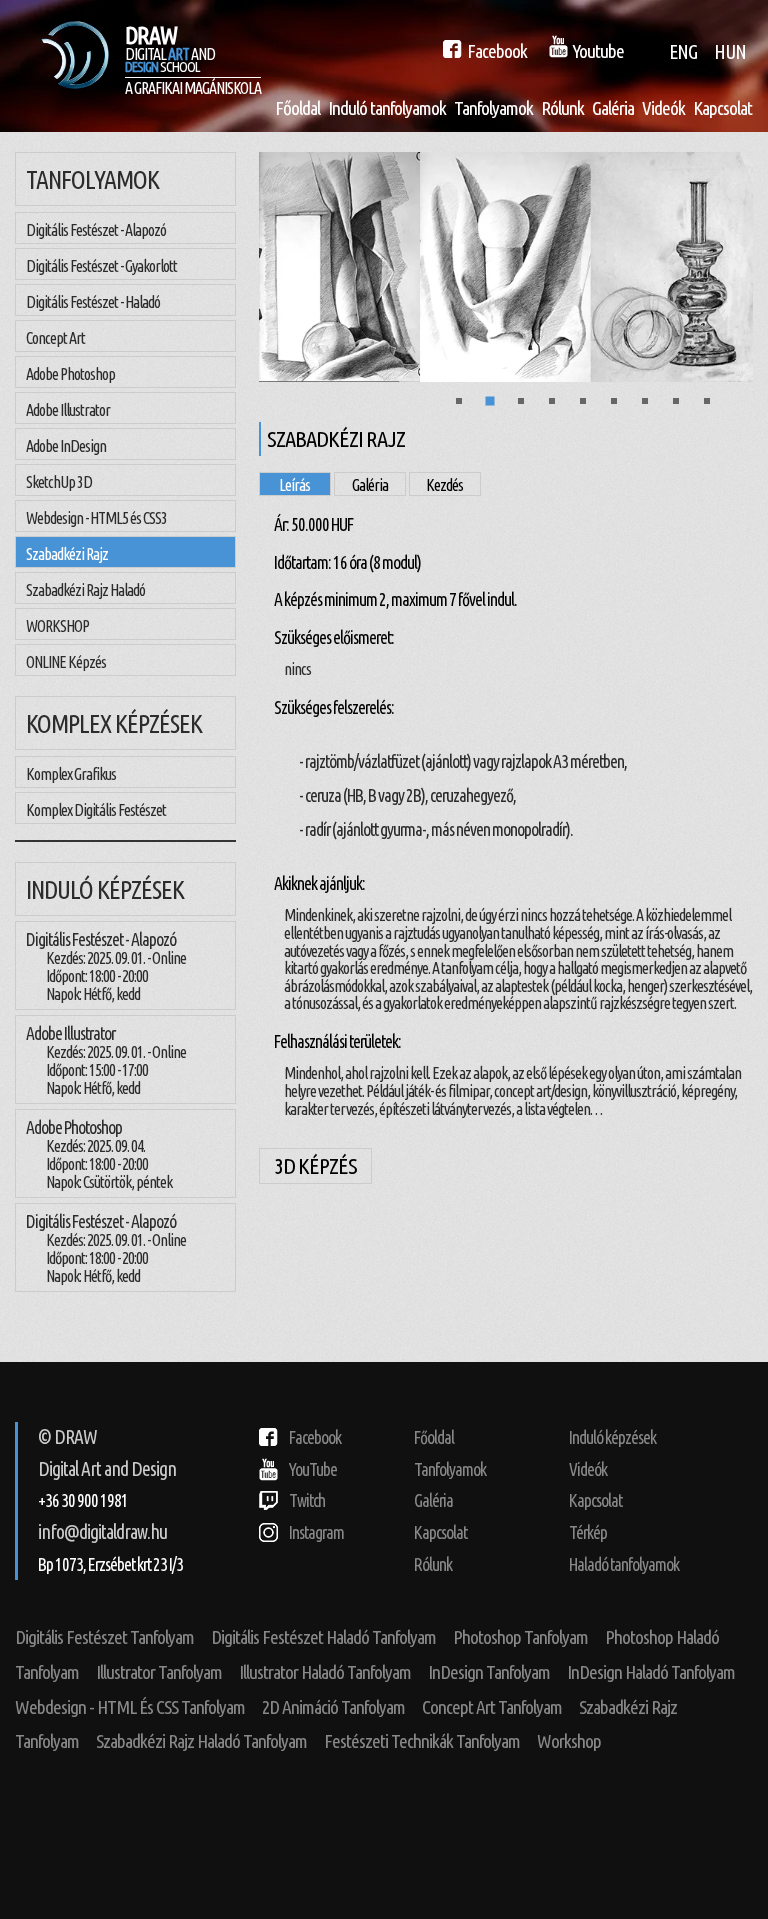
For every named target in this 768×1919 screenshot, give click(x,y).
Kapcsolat (722, 108)
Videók (663, 108)
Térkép (588, 1532)
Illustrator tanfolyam (159, 1672)
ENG (683, 51)
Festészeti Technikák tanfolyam (422, 1741)
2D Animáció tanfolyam (333, 1707)
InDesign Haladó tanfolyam (651, 1672)
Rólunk (562, 108)
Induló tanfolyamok (387, 108)
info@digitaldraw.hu (102, 1532)
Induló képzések (612, 1437)
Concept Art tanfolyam (492, 1707)
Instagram (316, 1532)
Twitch (307, 1500)
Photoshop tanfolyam (520, 1637)
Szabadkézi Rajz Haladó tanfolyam (201, 1741)
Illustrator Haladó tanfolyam (325, 1672)
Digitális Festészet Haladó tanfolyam (323, 1637)
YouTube (313, 1469)
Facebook (315, 1437)
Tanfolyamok (493, 108)
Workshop (569, 1741)
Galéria (613, 108)
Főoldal (297, 108)
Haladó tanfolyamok (624, 1564)
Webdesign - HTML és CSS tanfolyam (130, 1707)
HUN (730, 51)
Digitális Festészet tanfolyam (104, 1637)
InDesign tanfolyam (489, 1672)
